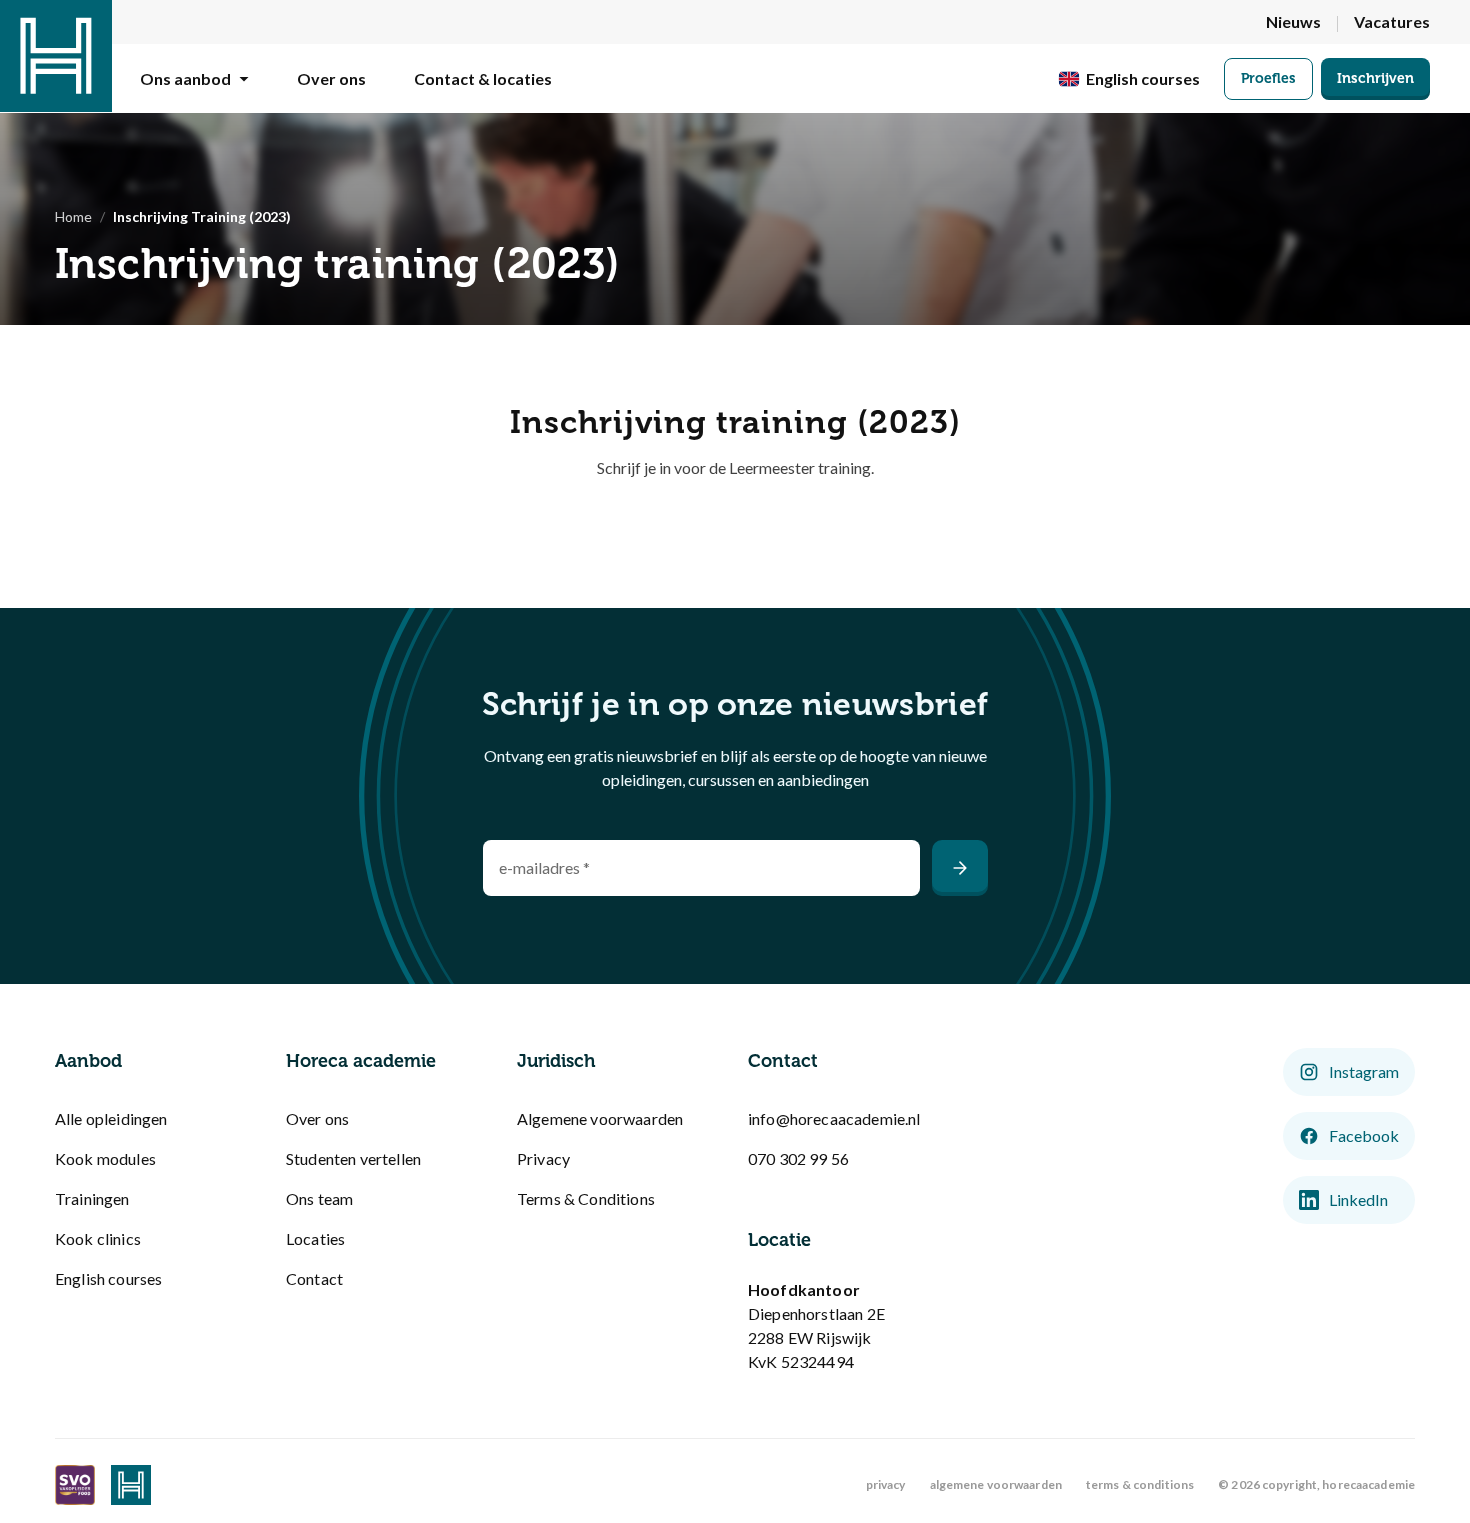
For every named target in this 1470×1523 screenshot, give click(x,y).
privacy (886, 1484)
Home (73, 216)
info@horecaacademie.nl (834, 1118)
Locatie (779, 1240)
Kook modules (105, 1158)
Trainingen (92, 1198)
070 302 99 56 (798, 1158)
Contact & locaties (483, 78)
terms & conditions (1140, 1484)
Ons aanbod (185, 78)
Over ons (331, 78)
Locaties (315, 1238)
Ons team (319, 1198)
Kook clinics (98, 1238)
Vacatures (1392, 21)
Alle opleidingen (111, 1118)
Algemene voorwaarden (600, 1118)
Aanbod (88, 1061)
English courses (108, 1278)
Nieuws (1293, 21)
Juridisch (556, 1061)
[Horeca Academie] (56, 56)
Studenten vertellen (353, 1158)
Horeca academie (361, 1061)
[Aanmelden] (960, 868)
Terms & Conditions (586, 1198)
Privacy (543, 1158)
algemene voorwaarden (996, 1484)
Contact (314, 1278)
